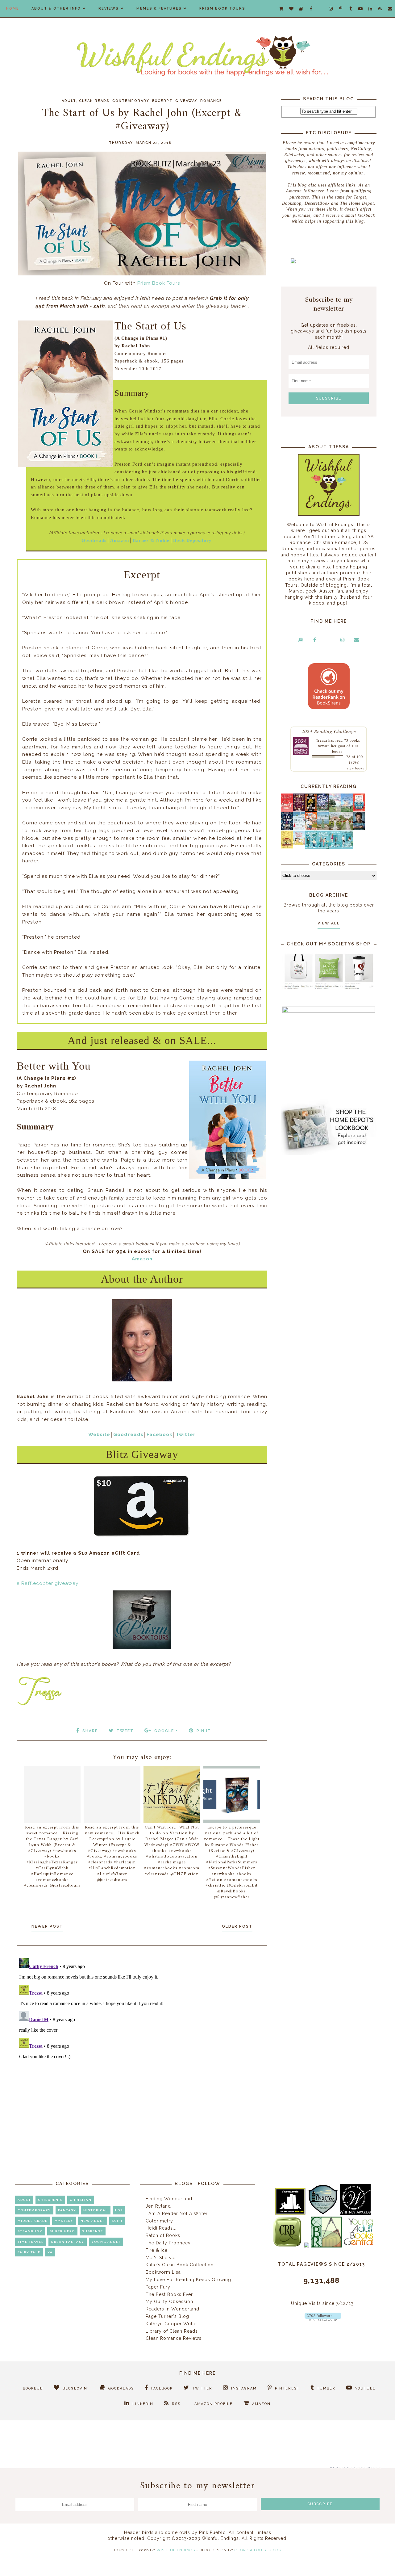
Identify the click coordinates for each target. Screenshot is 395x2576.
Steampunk (30, 2231)
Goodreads (94, 540)
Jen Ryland (158, 2206)
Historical (96, 2210)
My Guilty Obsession (169, 2302)
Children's (50, 2200)
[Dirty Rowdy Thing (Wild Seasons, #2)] (287, 810)
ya (50, 2252)
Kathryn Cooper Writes (172, 2324)
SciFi (117, 2221)
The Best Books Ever (169, 2294)
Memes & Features (159, 8)
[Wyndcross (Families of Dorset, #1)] (335, 828)
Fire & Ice (157, 2250)
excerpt (162, 101)
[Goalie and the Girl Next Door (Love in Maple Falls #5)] (311, 828)
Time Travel (31, 2242)
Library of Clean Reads (172, 2331)
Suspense (93, 2231)
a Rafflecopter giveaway (48, 1583)
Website (99, 1435)
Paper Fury (158, 2287)
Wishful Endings (176, 2550)
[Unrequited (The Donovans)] (323, 829)
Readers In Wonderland (173, 2309)
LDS (119, 2210)
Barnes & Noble (151, 540)
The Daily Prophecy (168, 2243)
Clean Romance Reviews (174, 2338)
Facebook (160, 1435)
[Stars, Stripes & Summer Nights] (323, 810)
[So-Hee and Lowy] (299, 844)
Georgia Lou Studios (258, 2550)
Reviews (109, 8)
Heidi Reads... (161, 2228)
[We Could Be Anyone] (311, 810)
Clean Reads (94, 101)
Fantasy (67, 2210)
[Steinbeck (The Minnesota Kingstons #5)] (359, 829)
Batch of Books (163, 2235)
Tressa (322, 740)
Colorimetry (159, 2221)
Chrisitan (81, 2200)
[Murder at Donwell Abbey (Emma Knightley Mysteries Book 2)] (299, 828)
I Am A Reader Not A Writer (177, 2214)
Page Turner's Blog (167, 2316)
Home (13, 8)
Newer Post (47, 1926)
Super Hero (62, 2231)
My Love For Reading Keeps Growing (188, 2280)
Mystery (64, 2221)
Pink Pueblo (212, 2532)
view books (355, 768)
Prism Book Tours (222, 8)
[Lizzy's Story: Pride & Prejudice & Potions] (299, 810)
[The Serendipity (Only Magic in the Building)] (335, 847)
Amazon (120, 540)
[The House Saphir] (287, 828)
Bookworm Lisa (163, 2272)
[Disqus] (142, 2033)
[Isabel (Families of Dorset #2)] (347, 828)
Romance (211, 101)
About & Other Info (56, 8)
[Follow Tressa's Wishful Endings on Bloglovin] (323, 2319)
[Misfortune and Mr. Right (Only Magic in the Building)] (311, 847)
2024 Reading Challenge (329, 731)
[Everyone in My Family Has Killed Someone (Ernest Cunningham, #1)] (359, 810)
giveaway (186, 101)
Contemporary (131, 101)
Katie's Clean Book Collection (180, 2265)
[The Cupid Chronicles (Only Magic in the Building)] (347, 847)
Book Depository (192, 540)
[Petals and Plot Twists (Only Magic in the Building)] (323, 847)
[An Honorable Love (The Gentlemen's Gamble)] (335, 810)
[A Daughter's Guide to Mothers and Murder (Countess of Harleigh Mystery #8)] (287, 847)
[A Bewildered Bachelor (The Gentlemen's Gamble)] (347, 810)
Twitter (186, 1435)
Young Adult (106, 2242)
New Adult (93, 2221)
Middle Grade (33, 2221)
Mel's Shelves (161, 2258)
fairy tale (29, 2252)
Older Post (237, 1926)
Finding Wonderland (169, 2199)
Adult (69, 101)
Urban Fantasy (68, 2242)
